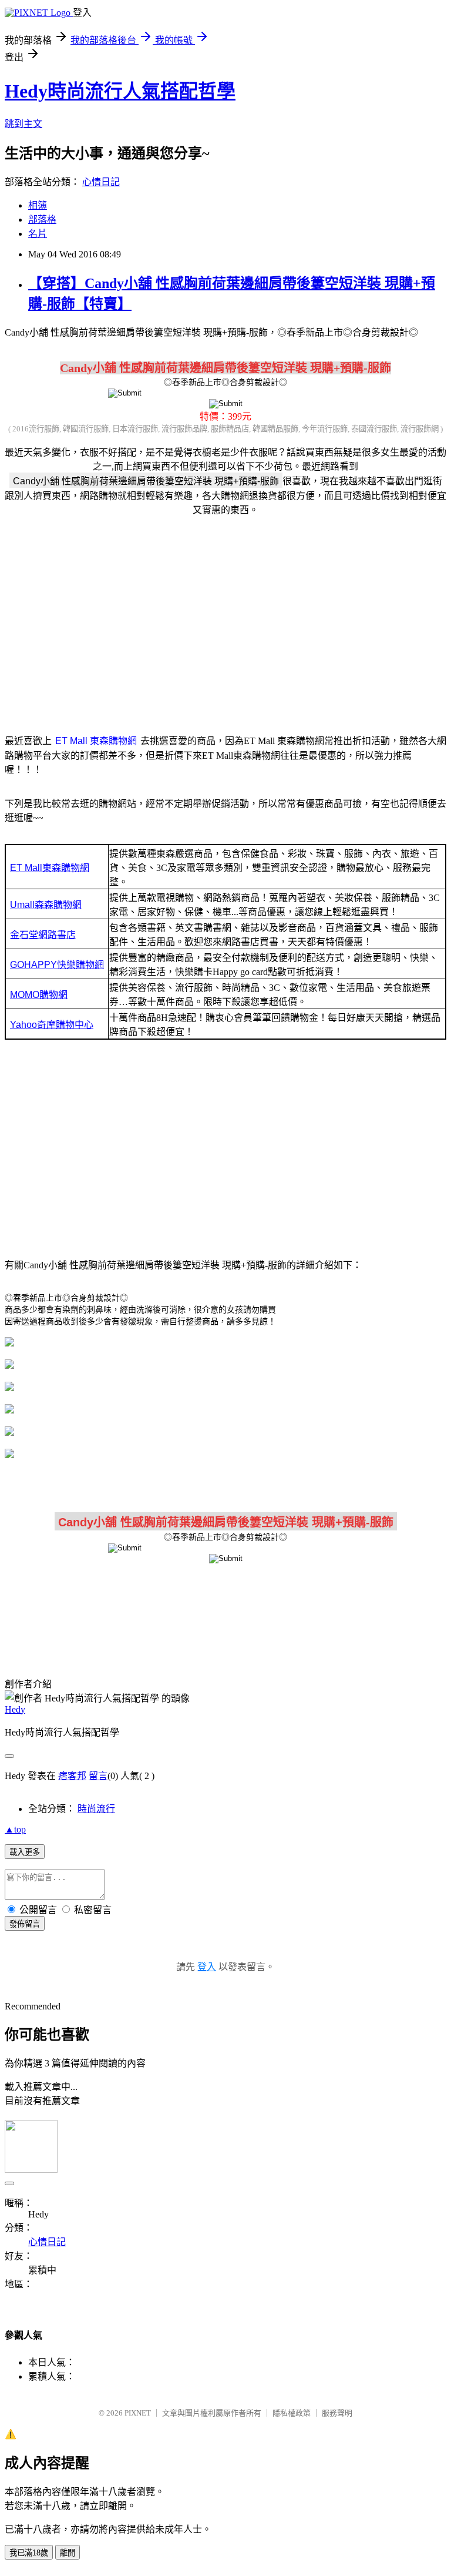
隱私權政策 (292, 2413)
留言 (98, 1776)
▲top (15, 1829)
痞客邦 (72, 1776)
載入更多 (25, 1852)
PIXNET (138, 2413)
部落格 (42, 220)
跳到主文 (23, 124)
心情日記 (101, 182)
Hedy (15, 1709)
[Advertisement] (225, 618)
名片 (38, 234)
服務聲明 (337, 2413)
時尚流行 (96, 1809)
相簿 (38, 205)
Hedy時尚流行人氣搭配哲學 (120, 91)
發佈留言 (25, 1924)
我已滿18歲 (29, 2553)
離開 (68, 2553)
